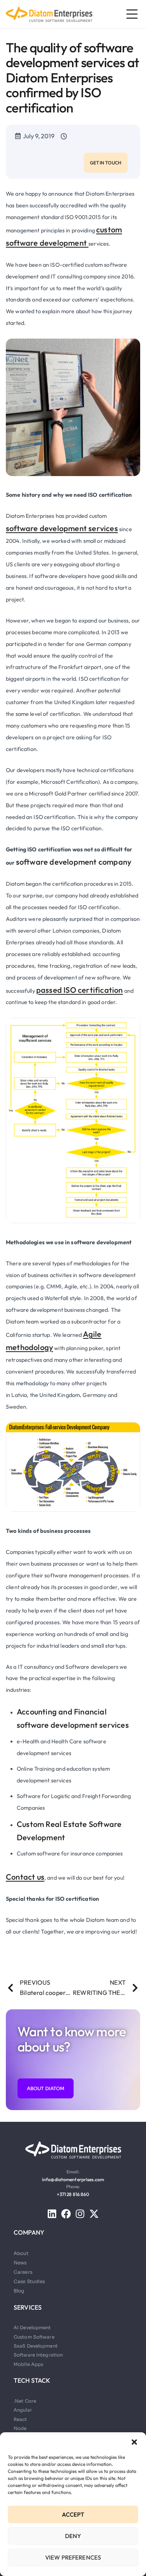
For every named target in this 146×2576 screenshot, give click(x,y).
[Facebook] (66, 2214)
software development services (62, 528)
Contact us (25, 1877)
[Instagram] (80, 2214)
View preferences (73, 2557)
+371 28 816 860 (73, 2194)
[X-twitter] (94, 2214)
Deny (73, 2536)
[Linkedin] (52, 2214)
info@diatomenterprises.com (73, 2179)
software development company (74, 862)
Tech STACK (32, 2380)
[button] (134, 2442)
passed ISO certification (80, 990)
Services (28, 2307)
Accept (73, 2514)
